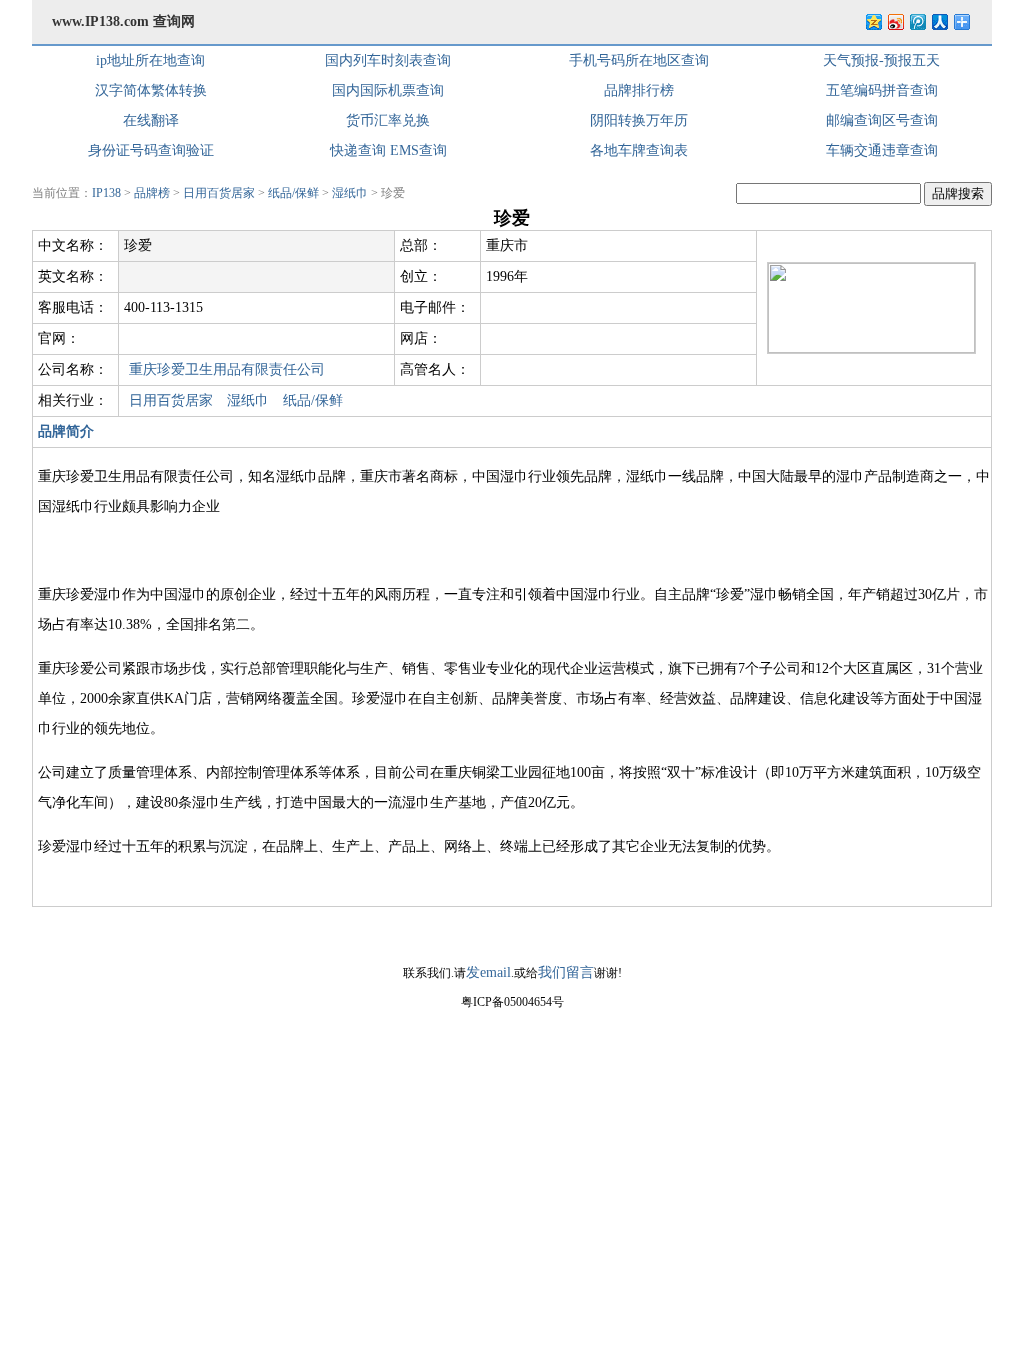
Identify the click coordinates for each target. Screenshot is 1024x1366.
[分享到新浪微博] (895, 21)
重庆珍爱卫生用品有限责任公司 (227, 369)
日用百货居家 (219, 193)
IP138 (106, 193)
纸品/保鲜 (293, 193)
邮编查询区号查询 (882, 120)
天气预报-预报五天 (881, 60)
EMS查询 (418, 150)
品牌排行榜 (639, 90)
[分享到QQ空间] (873, 21)
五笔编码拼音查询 (882, 90)
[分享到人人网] (939, 21)
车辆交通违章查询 (882, 150)
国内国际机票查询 (388, 90)
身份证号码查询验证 (151, 150)
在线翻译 (151, 120)
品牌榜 (152, 193)
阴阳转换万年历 (639, 120)
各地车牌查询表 (639, 150)
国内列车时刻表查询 (388, 60)
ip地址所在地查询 (150, 60)
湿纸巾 (350, 193)
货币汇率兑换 (388, 120)
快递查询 (358, 150)
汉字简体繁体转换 (151, 90)
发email (488, 972)
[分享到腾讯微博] (917, 21)
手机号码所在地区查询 (639, 60)
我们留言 (566, 972)
